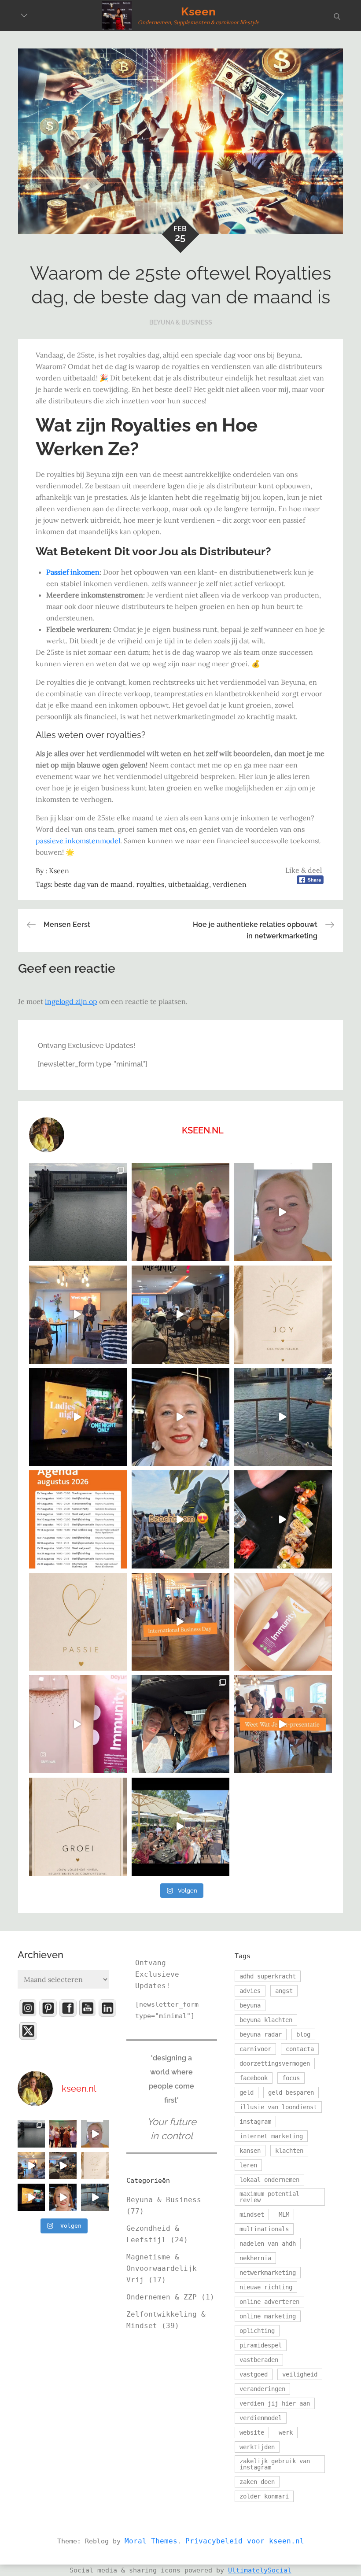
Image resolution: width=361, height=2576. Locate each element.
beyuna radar (261, 2034)
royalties (150, 884)
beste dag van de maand (93, 884)
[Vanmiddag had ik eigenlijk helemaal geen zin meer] (181, 1519)
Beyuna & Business (181, 322)
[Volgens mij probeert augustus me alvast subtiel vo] (78, 1212)
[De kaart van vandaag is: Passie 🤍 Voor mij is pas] (78, 1622)
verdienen (230, 884)
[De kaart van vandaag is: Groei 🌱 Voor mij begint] (78, 1827)
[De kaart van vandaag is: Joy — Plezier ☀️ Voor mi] (283, 1315)
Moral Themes (151, 2541)
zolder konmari (264, 2496)
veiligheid (300, 2374)
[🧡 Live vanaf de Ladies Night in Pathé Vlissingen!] (181, 1417)
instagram (255, 2122)
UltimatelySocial (260, 2570)
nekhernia (255, 2258)
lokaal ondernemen (269, 2180)
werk (286, 2432)
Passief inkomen (73, 572)
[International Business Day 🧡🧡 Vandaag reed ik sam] (181, 1622)
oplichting (257, 2331)
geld (247, 2093)
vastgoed (254, 2374)
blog (303, 2034)
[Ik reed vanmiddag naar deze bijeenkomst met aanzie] (78, 1315)
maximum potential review (269, 2197)
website (252, 2432)
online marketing (268, 2316)
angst (284, 1991)
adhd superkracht (268, 1976)
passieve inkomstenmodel (78, 841)
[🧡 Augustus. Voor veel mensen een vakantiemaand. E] (78, 1519)
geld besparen (291, 2093)
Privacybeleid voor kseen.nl (245, 2541)
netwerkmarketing (268, 2273)
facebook (254, 2078)
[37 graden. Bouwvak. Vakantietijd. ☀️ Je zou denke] (181, 1315)
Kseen (198, 11)
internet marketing (271, 2136)
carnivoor (255, 2049)
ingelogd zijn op (71, 1001)
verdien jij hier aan (275, 2403)
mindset (252, 2214)
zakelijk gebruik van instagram (275, 2464)
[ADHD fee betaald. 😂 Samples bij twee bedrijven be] (283, 1212)
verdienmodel (261, 2418)
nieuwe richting (266, 2287)
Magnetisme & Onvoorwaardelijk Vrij (162, 2268)
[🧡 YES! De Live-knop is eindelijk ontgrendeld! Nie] (283, 1417)
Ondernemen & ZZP (162, 2297)
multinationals (264, 2229)
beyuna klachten (266, 2020)
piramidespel (261, 2345)
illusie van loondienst (278, 2107)
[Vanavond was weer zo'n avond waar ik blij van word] (181, 1724)
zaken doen (257, 2482)
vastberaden (259, 2360)
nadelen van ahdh (268, 2244)
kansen (250, 2151)
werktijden (257, 2447)
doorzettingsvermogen (275, 2063)
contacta (300, 2049)
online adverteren (269, 2302)
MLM (284, 2214)
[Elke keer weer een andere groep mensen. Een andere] (283, 1724)
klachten (289, 2151)
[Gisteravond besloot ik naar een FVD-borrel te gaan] (181, 1212)
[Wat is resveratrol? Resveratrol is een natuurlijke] (283, 1622)
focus (291, 2078)
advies (250, 1991)
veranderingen (262, 2389)
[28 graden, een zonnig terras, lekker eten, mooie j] (181, 1827)
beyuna (250, 2005)
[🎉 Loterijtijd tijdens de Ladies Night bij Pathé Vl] (78, 1417)
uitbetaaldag (188, 884)
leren (248, 2165)
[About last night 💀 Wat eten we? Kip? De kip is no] (283, 1519)
